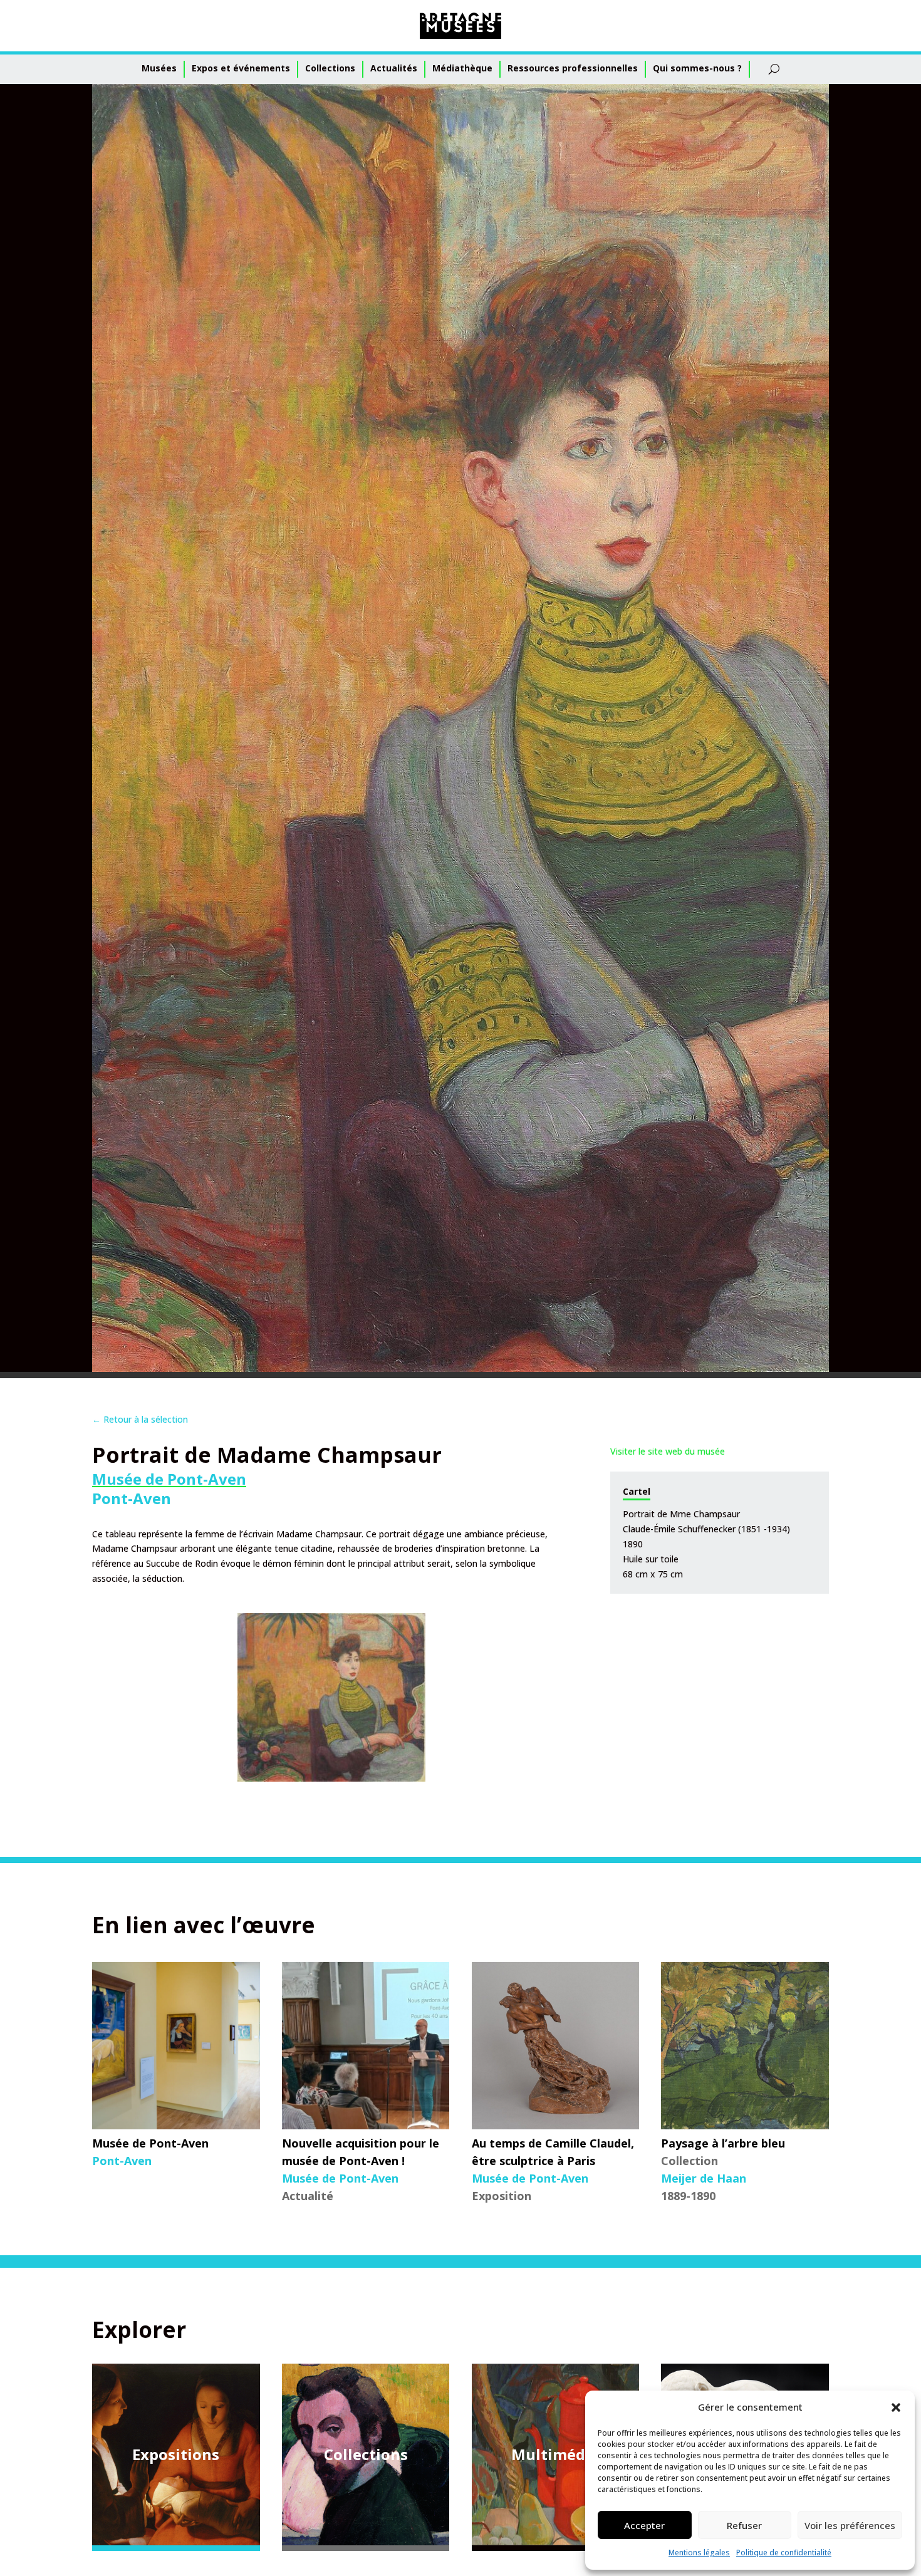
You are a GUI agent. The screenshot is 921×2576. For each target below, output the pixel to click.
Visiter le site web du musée (668, 1451)
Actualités (394, 68)
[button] (896, 2407)
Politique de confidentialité (784, 2553)
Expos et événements (241, 68)
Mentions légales (699, 2553)
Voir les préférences (850, 2525)
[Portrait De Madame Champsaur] (331, 1697)
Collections (330, 68)
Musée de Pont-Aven (169, 1479)
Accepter (644, 2525)
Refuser (744, 2525)
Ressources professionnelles (573, 68)
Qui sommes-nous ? (697, 68)
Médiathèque (462, 68)
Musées (159, 68)
